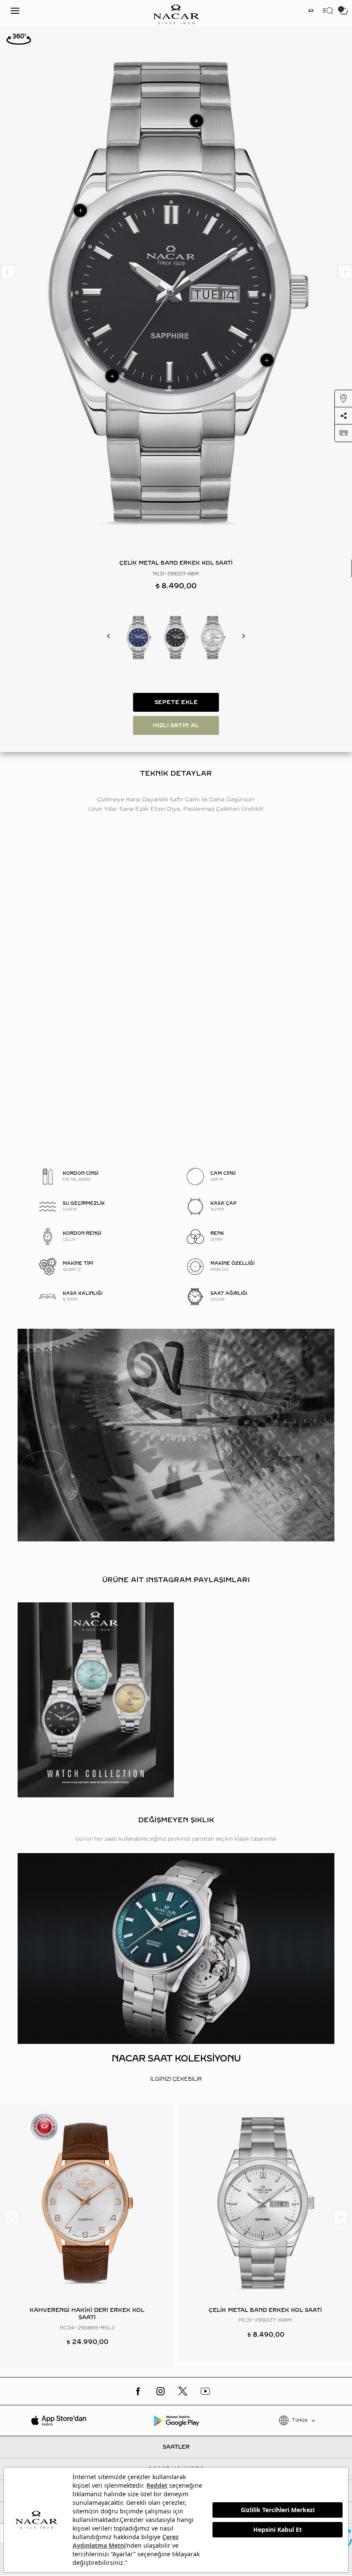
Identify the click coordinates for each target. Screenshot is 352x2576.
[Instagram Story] (311, 11)
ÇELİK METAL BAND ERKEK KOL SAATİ (265, 2310)
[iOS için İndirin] (59, 2420)
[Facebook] (138, 2391)
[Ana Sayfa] (176, 14)
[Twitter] (183, 2391)
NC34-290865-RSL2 (87, 2328)
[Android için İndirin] (176, 2420)
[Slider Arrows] (7, 272)
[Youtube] (205, 2391)
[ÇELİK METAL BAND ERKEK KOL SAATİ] (139, 637)
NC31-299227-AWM (265, 2320)
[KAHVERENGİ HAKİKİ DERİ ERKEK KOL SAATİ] (87, 2203)
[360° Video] (19, 39)
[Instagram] (161, 2391)
